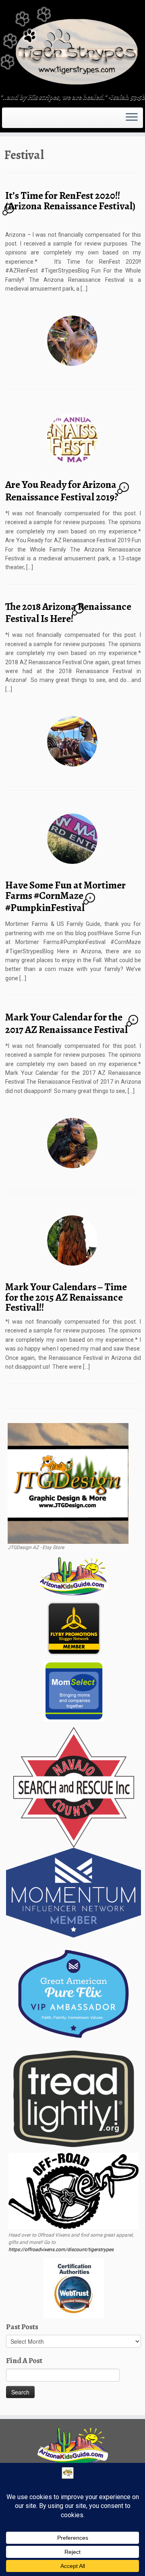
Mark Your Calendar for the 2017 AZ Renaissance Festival (66, 1023)
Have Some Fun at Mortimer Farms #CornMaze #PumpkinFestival (65, 896)
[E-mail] (9, 120)
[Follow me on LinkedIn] (26, 120)
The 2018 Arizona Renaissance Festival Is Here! (68, 613)
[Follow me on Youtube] (21, 120)
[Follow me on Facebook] (14, 120)
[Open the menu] (132, 118)
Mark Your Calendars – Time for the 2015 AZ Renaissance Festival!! (66, 1297)
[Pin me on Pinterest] (23, 120)
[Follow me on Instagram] (16, 120)
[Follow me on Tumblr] (19, 120)
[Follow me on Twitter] (11, 120)
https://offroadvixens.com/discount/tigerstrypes (61, 2250)
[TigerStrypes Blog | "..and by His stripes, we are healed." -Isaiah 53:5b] (72, 48)
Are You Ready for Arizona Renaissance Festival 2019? (62, 491)
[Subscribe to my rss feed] (6, 120)
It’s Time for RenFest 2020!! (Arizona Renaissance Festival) (70, 201)
